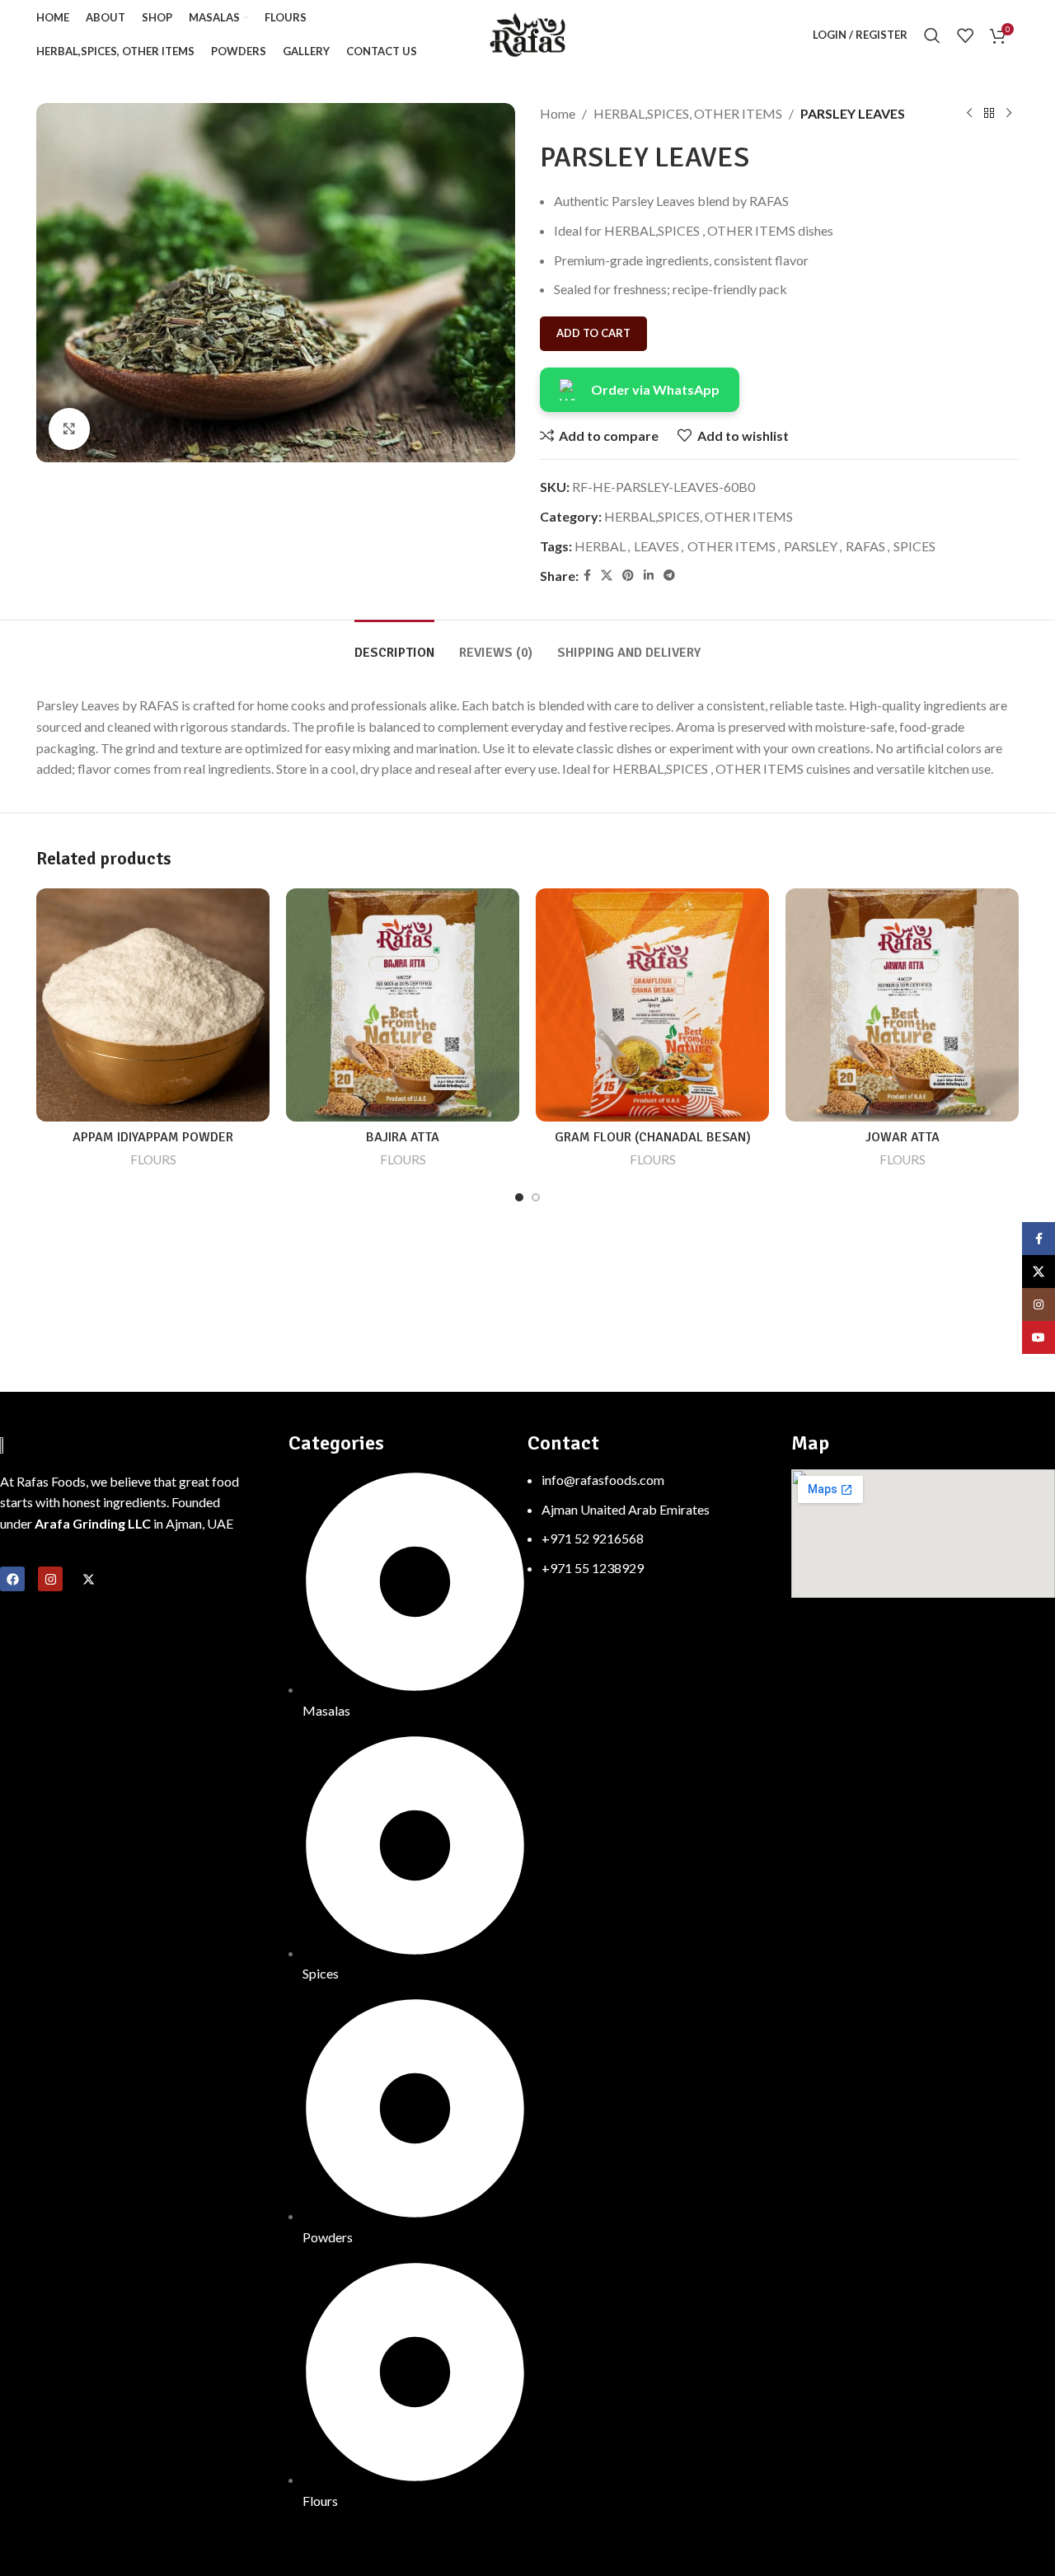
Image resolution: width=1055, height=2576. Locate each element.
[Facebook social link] (587, 576)
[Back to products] (989, 114)
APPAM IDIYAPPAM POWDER (153, 1137)
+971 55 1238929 (593, 1568)
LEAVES (656, 546)
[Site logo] (527, 33)
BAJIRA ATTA (403, 1137)
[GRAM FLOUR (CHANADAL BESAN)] (652, 1005)
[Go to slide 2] (536, 1197)
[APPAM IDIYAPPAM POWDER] (153, 1005)
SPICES (914, 546)
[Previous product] (969, 114)
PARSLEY (811, 546)
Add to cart (593, 333)
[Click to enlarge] (69, 429)
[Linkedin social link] (649, 576)
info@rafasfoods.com (603, 1480)
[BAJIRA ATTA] (403, 1005)
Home (558, 113)
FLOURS (153, 1159)
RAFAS (865, 546)
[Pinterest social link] (628, 576)
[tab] (394, 645)
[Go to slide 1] (519, 1197)
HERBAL (600, 546)
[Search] (932, 35)
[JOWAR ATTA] (902, 1005)
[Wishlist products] (965, 35)
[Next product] (1009, 114)
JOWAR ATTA (903, 1137)
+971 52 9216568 (593, 1538)
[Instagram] (50, 1579)
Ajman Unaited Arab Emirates (626, 1509)
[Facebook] (12, 1579)
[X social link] (607, 576)
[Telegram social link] (669, 576)
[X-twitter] (88, 1579)
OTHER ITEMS (731, 546)
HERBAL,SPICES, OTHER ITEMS (688, 113)
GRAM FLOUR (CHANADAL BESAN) (653, 1137)
